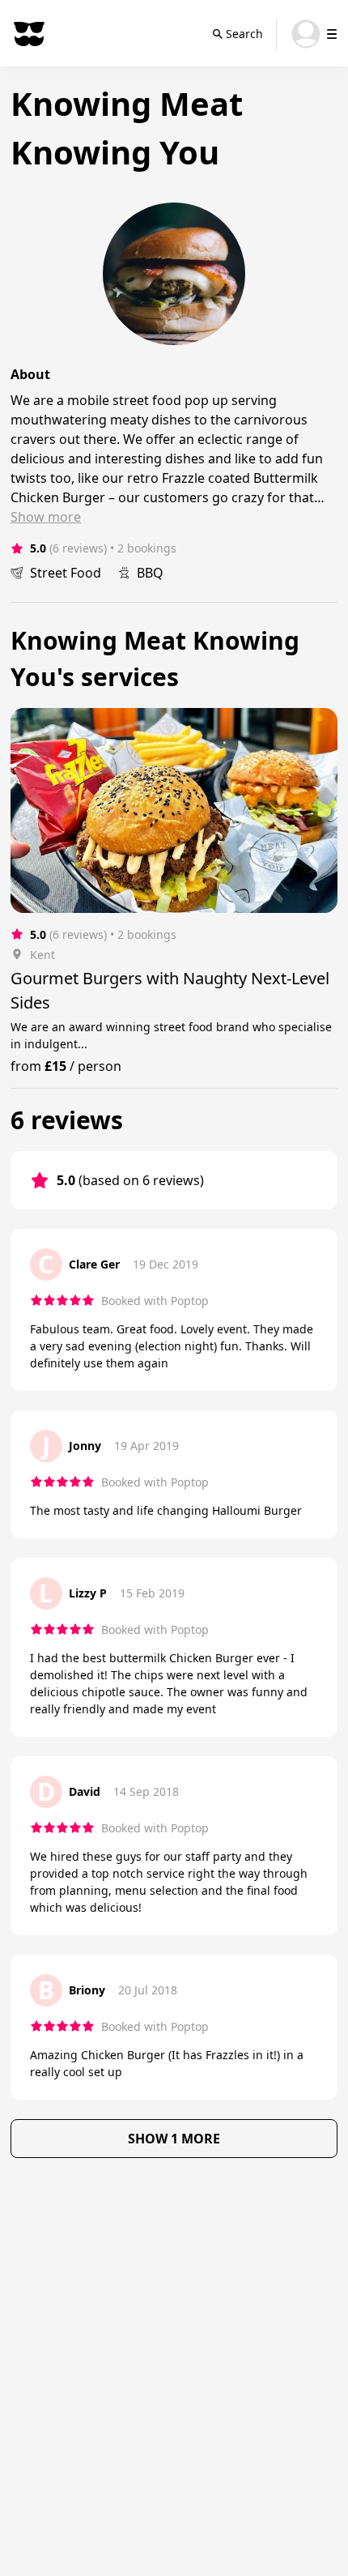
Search (244, 34)
